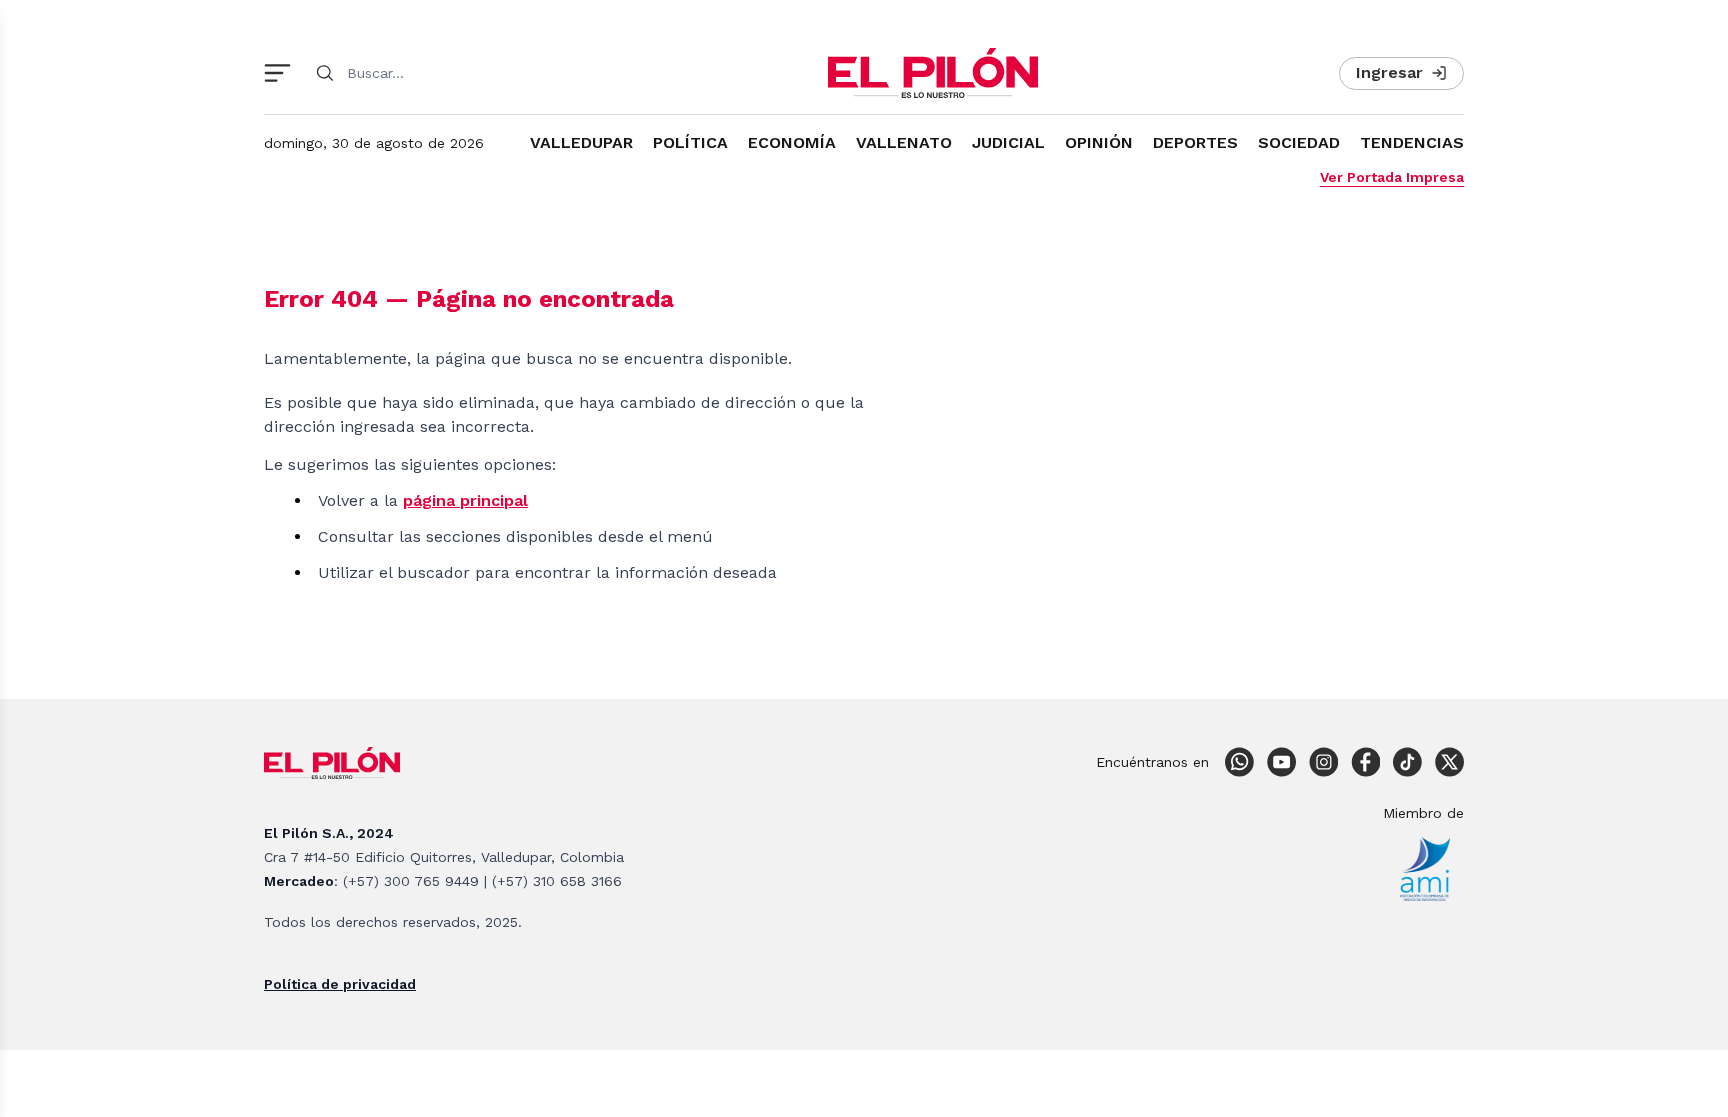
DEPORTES (1195, 142)
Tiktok (1407, 762)
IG (1323, 762)
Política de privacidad (340, 984)
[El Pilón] (933, 73)
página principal (465, 500)
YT (1281, 762)
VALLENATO (904, 142)
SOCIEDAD (1299, 142)
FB (1365, 762)
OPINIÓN (1099, 142)
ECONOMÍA (792, 142)
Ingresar (1389, 72)
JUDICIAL (1008, 142)
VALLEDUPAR (581, 142)
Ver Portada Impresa (1392, 177)
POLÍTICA (690, 142)
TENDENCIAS (1412, 142)
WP (1239, 762)
